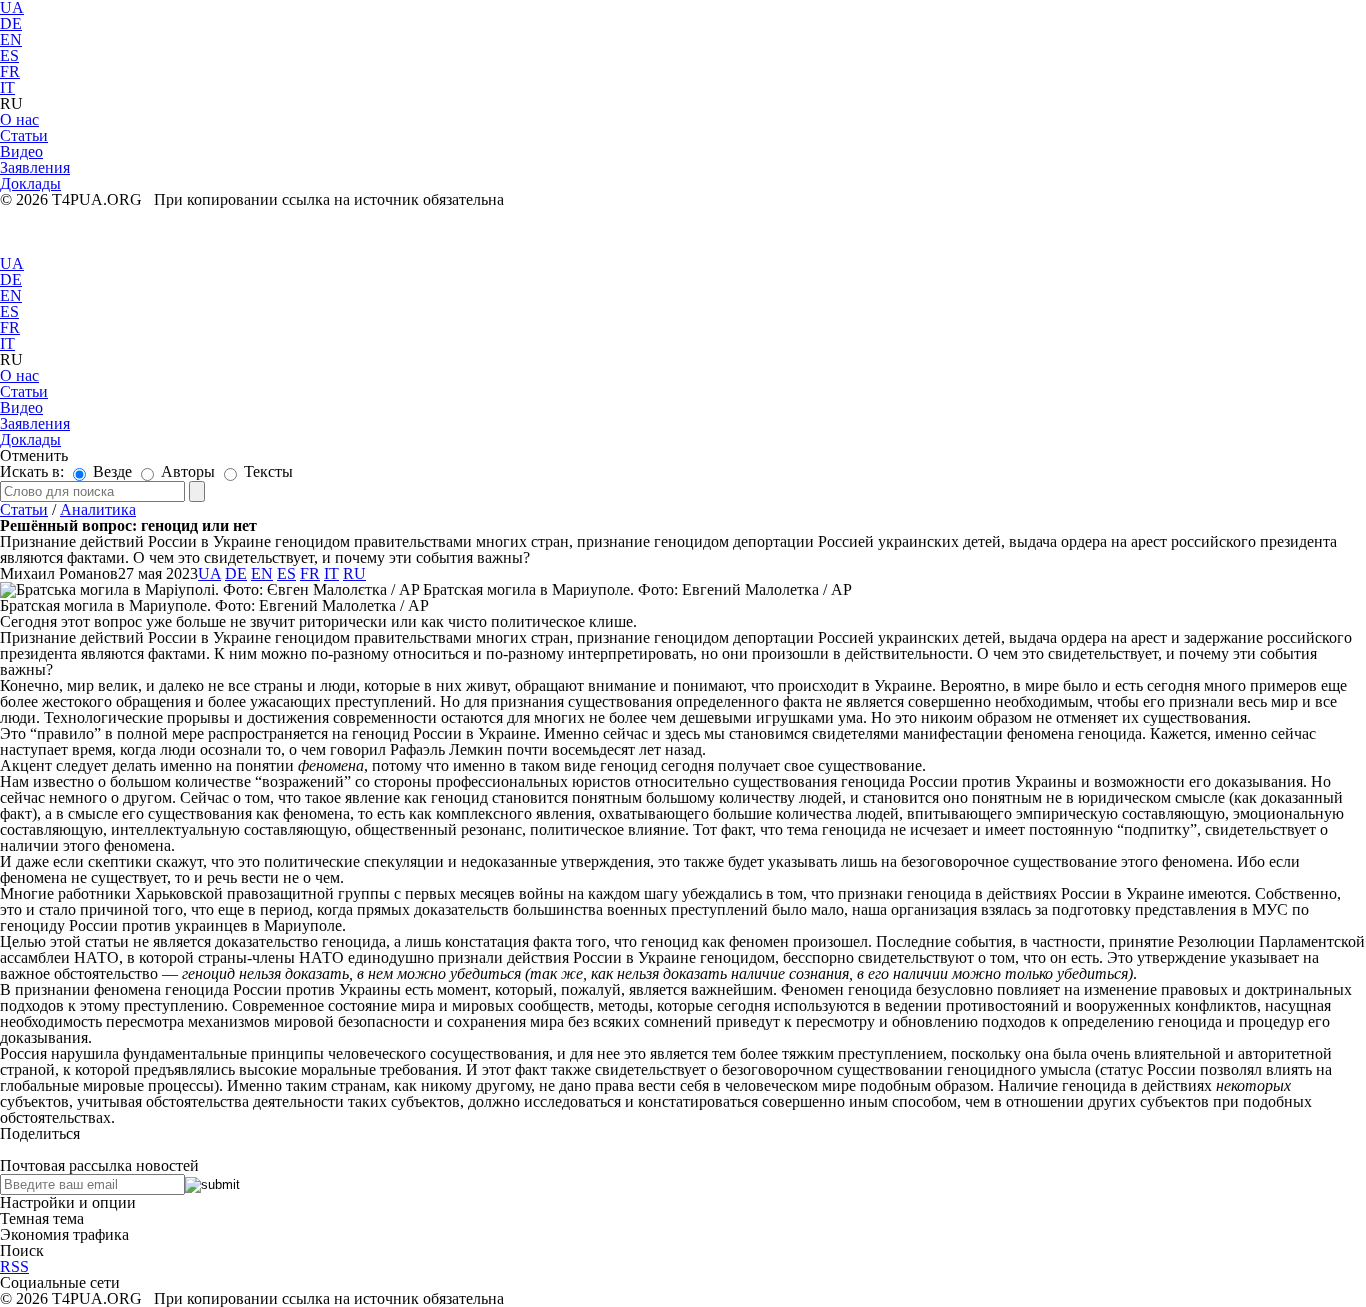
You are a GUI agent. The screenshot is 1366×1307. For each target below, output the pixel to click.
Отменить (34, 455)
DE (11, 23)
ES (9, 55)
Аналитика (98, 509)
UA (12, 263)
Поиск (22, 1250)
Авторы (186, 471)
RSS (14, 1266)
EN (11, 39)
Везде (110, 471)
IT (7, 87)
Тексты (266, 471)
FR (10, 71)
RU (354, 573)
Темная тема (42, 1218)
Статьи (24, 509)
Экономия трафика (64, 1234)
